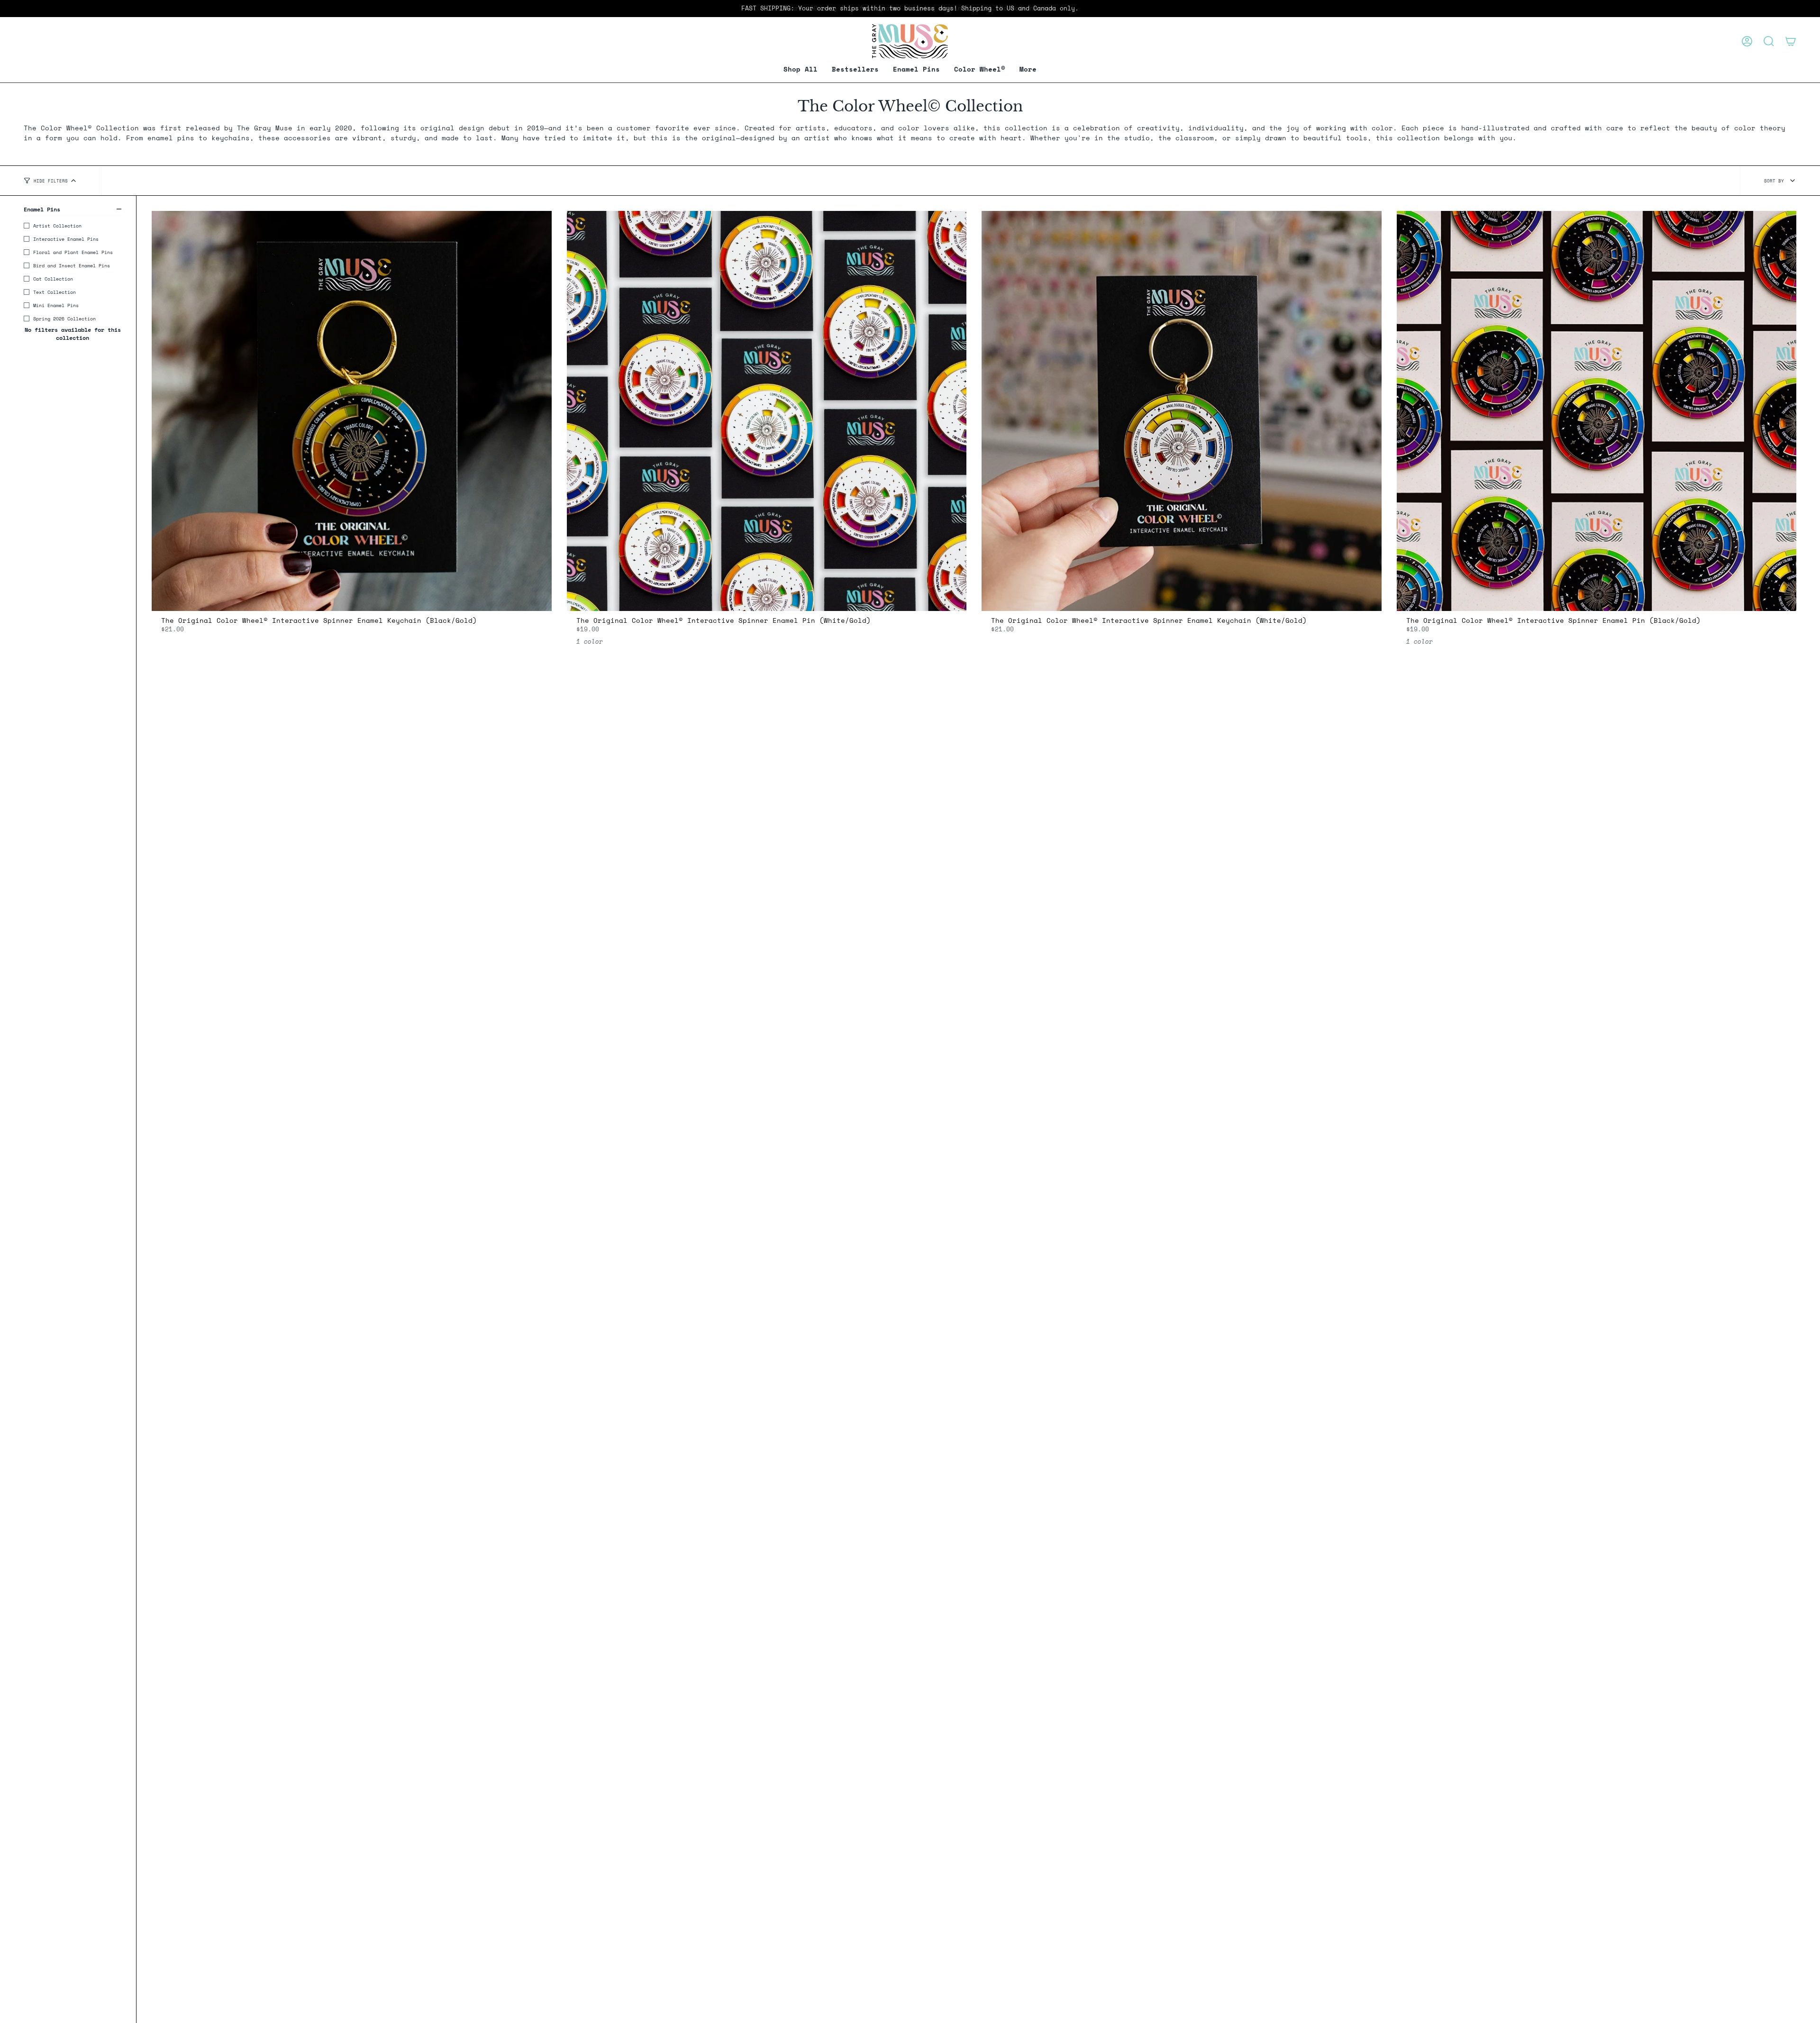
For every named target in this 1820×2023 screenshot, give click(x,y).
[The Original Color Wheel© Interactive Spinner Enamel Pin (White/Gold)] (767, 411)
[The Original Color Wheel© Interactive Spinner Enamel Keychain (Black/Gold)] (352, 411)
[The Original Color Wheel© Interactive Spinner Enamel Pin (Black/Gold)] (1597, 411)
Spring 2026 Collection (64, 319)
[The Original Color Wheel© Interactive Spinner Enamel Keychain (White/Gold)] (1182, 411)
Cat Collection (53, 279)
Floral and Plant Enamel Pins (73, 252)
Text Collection (55, 292)
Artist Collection (57, 226)
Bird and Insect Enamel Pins (72, 265)
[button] (916, 69)
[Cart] (1791, 41)
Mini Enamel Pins (56, 305)
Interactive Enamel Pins (66, 239)
